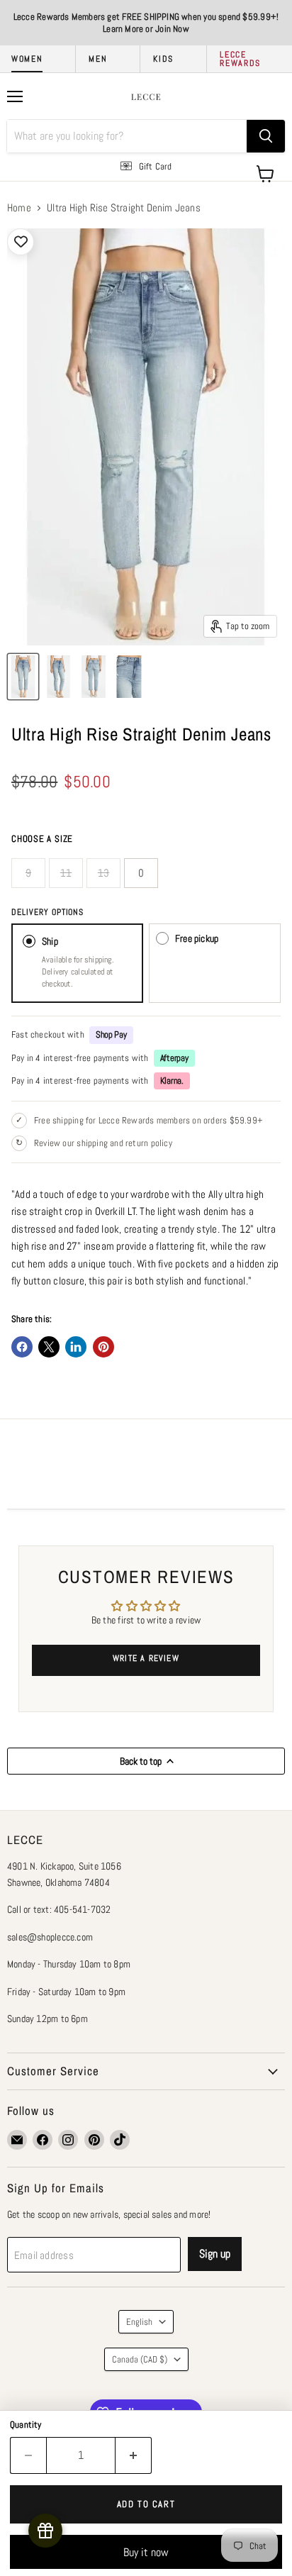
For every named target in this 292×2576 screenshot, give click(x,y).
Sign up (215, 2254)
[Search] (266, 136)
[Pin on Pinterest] (103, 1347)
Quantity (26, 2425)
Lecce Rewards (240, 59)
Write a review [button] (146, 1658)
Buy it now (146, 2552)
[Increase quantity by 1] (134, 2455)
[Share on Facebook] (22, 1347)
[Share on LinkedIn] (76, 1347)
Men (98, 59)
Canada (140, 2359)
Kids (163, 59)
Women (27, 59)
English (139, 2322)
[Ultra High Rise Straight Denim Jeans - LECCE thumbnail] (23, 677)
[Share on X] (49, 1347)
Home (19, 207)
